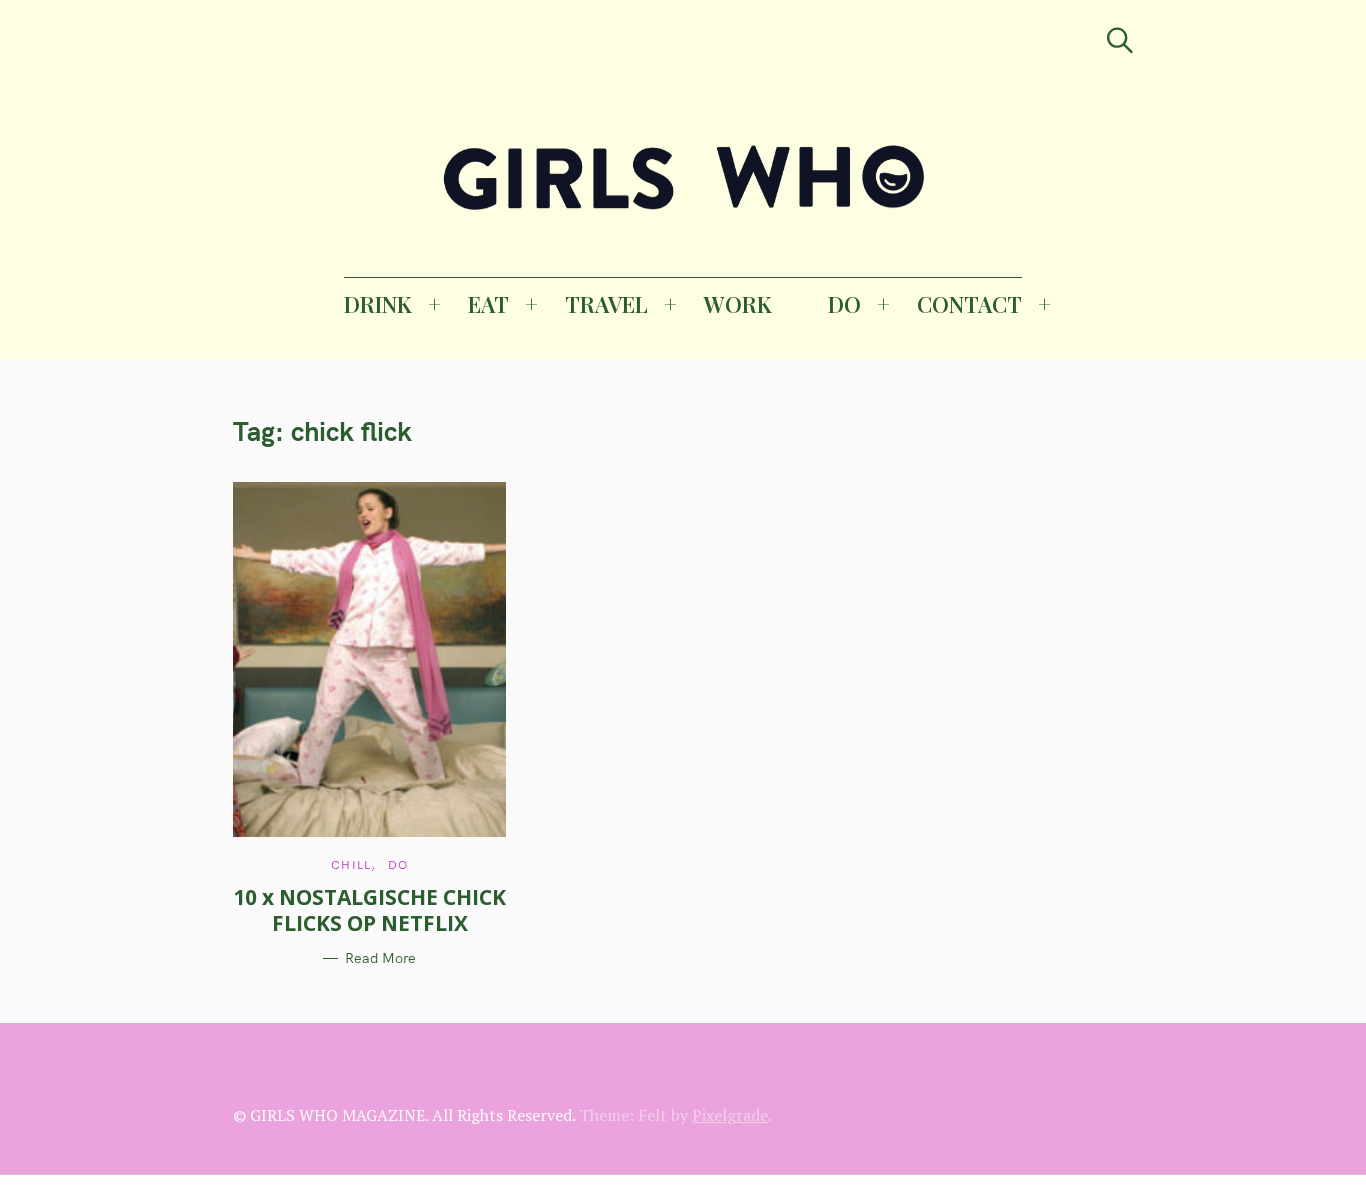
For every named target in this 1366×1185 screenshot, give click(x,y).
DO (844, 304)
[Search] (1120, 40)
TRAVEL (606, 304)
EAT (488, 304)
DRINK (378, 304)
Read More (380, 958)
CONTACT (969, 304)
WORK (738, 304)
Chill (351, 864)
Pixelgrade (730, 1115)
